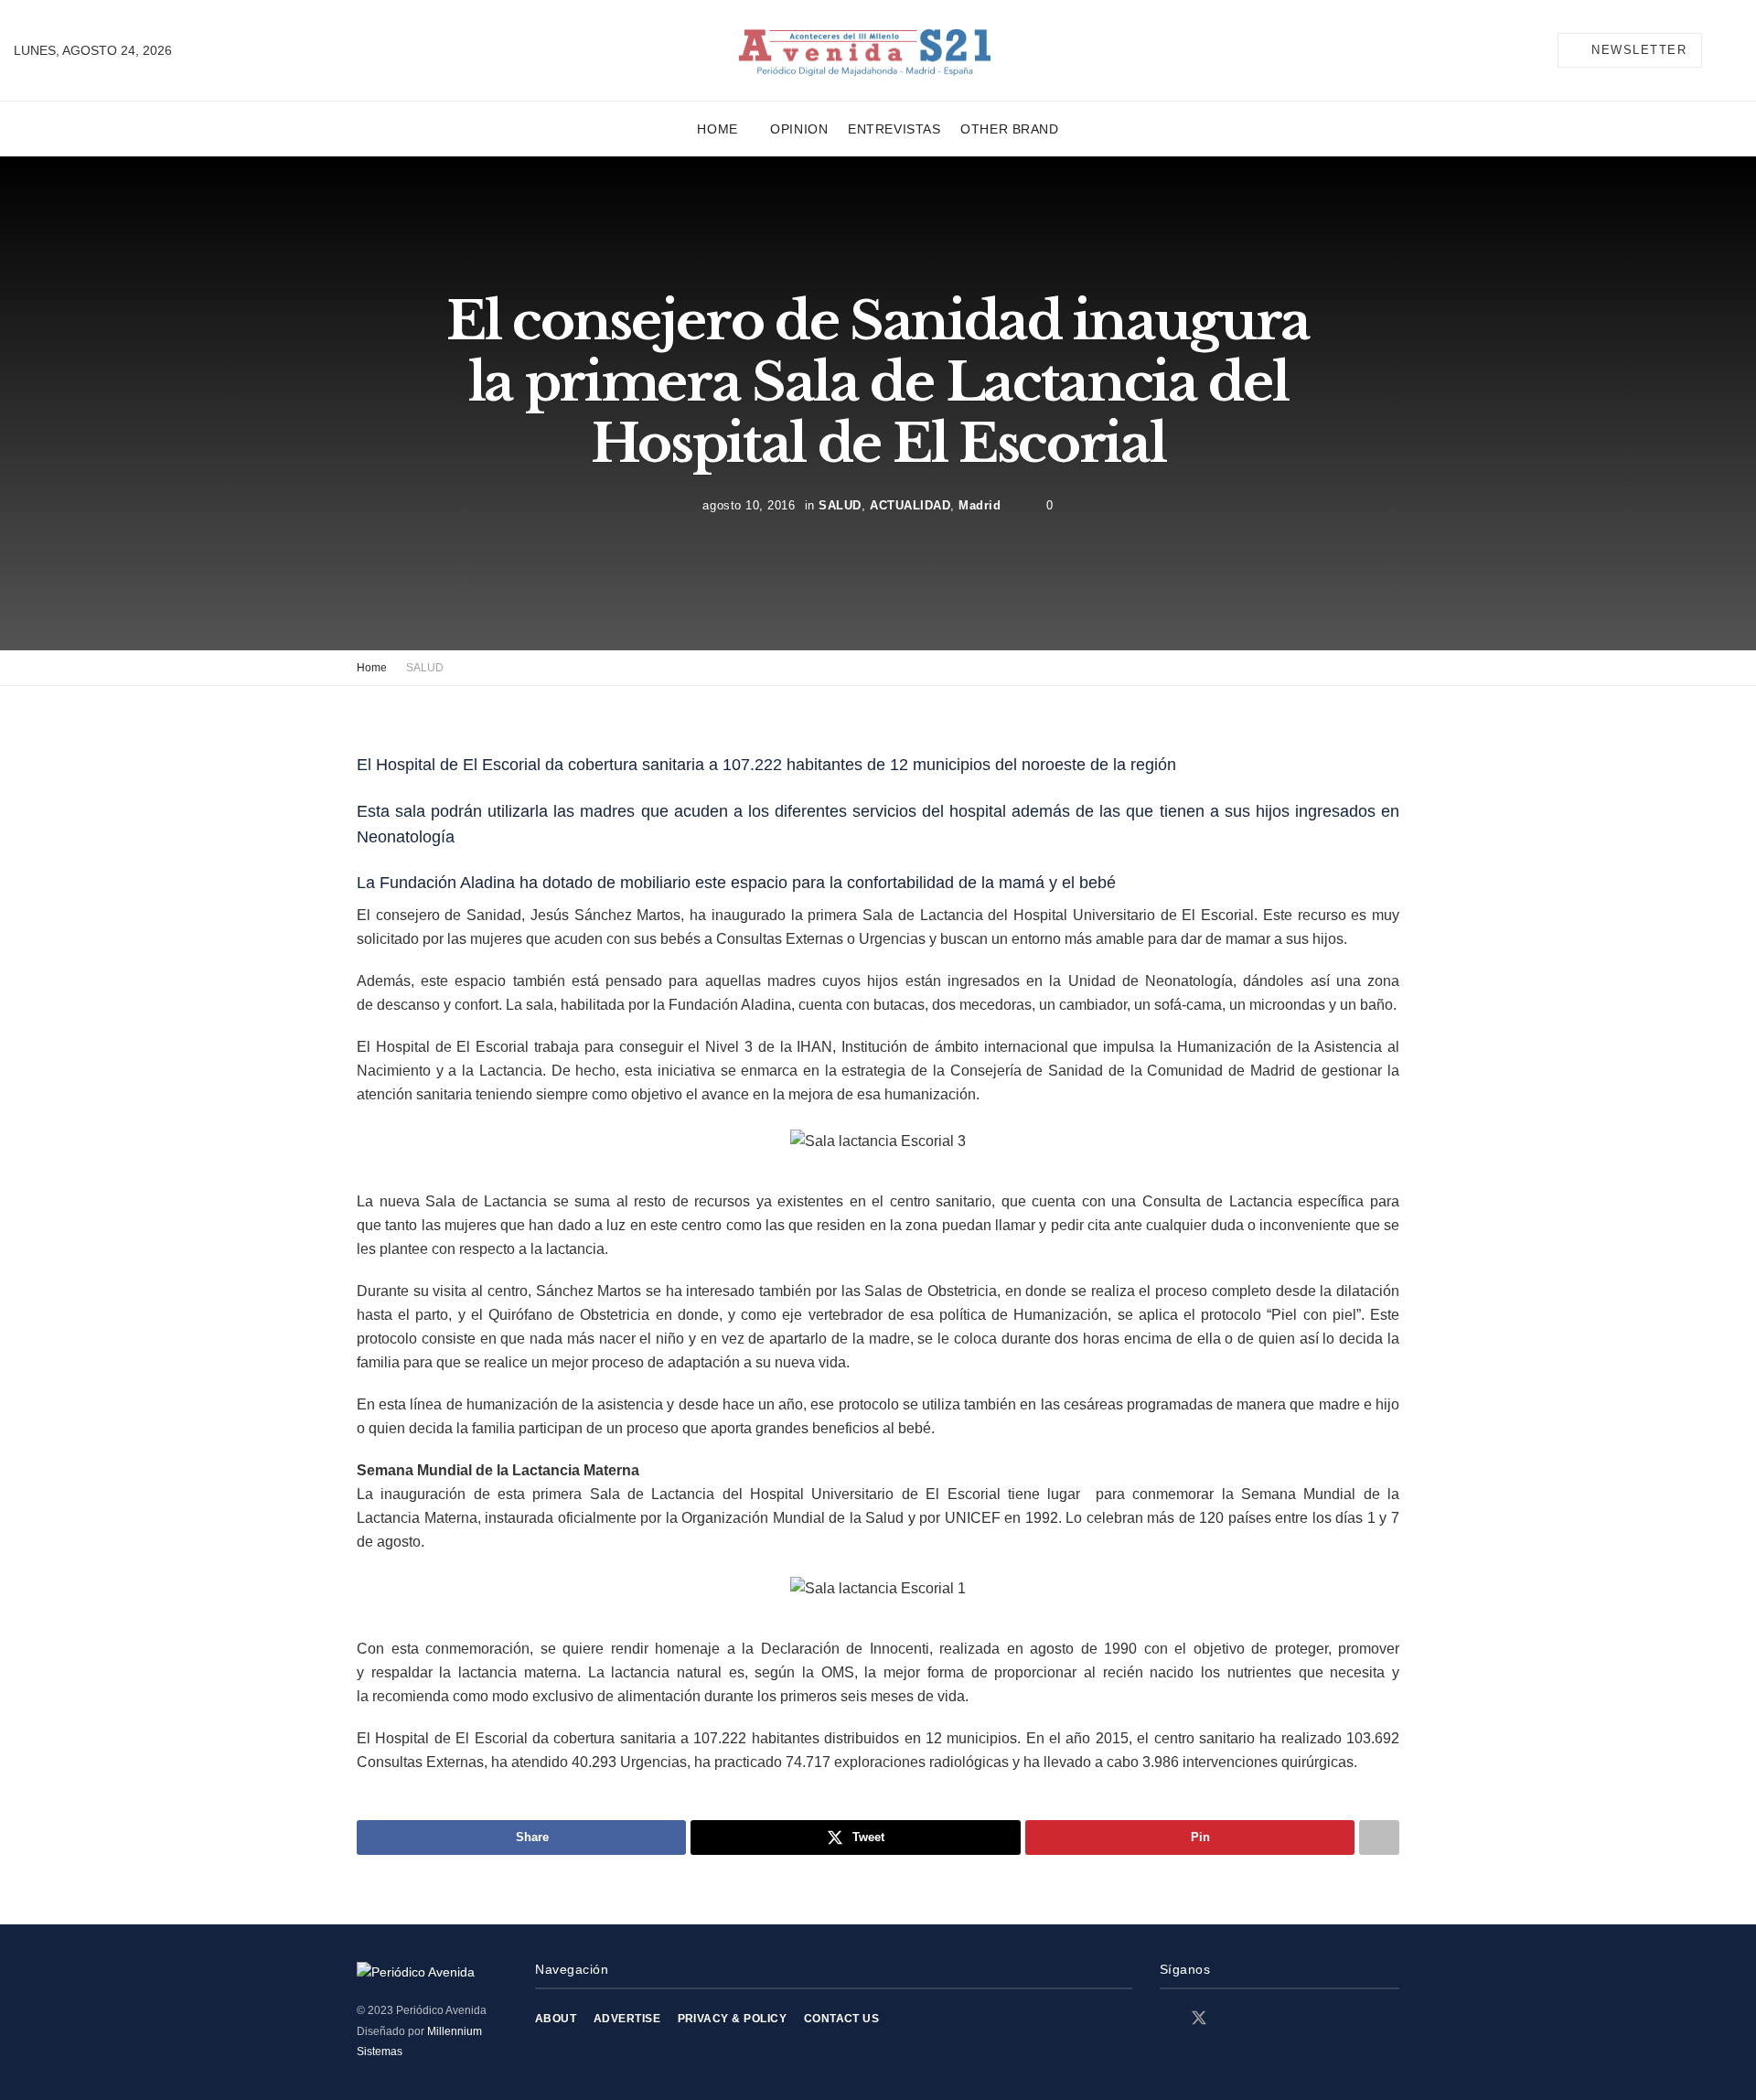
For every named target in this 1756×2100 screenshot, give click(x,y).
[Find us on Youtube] (1263, 2019)
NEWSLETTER (1637, 50)
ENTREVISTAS (894, 129)
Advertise (627, 2019)
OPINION (799, 129)
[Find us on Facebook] (1166, 2019)
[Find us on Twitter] (1199, 2019)
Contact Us (842, 2019)
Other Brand (1009, 129)
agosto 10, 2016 (749, 504)
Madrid (980, 504)
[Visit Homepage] (865, 51)
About (556, 2019)
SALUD (840, 504)
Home (717, 129)
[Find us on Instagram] (1232, 2019)
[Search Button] (1735, 50)
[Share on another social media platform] (1379, 1837)
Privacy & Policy (733, 2019)
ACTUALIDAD (910, 504)
